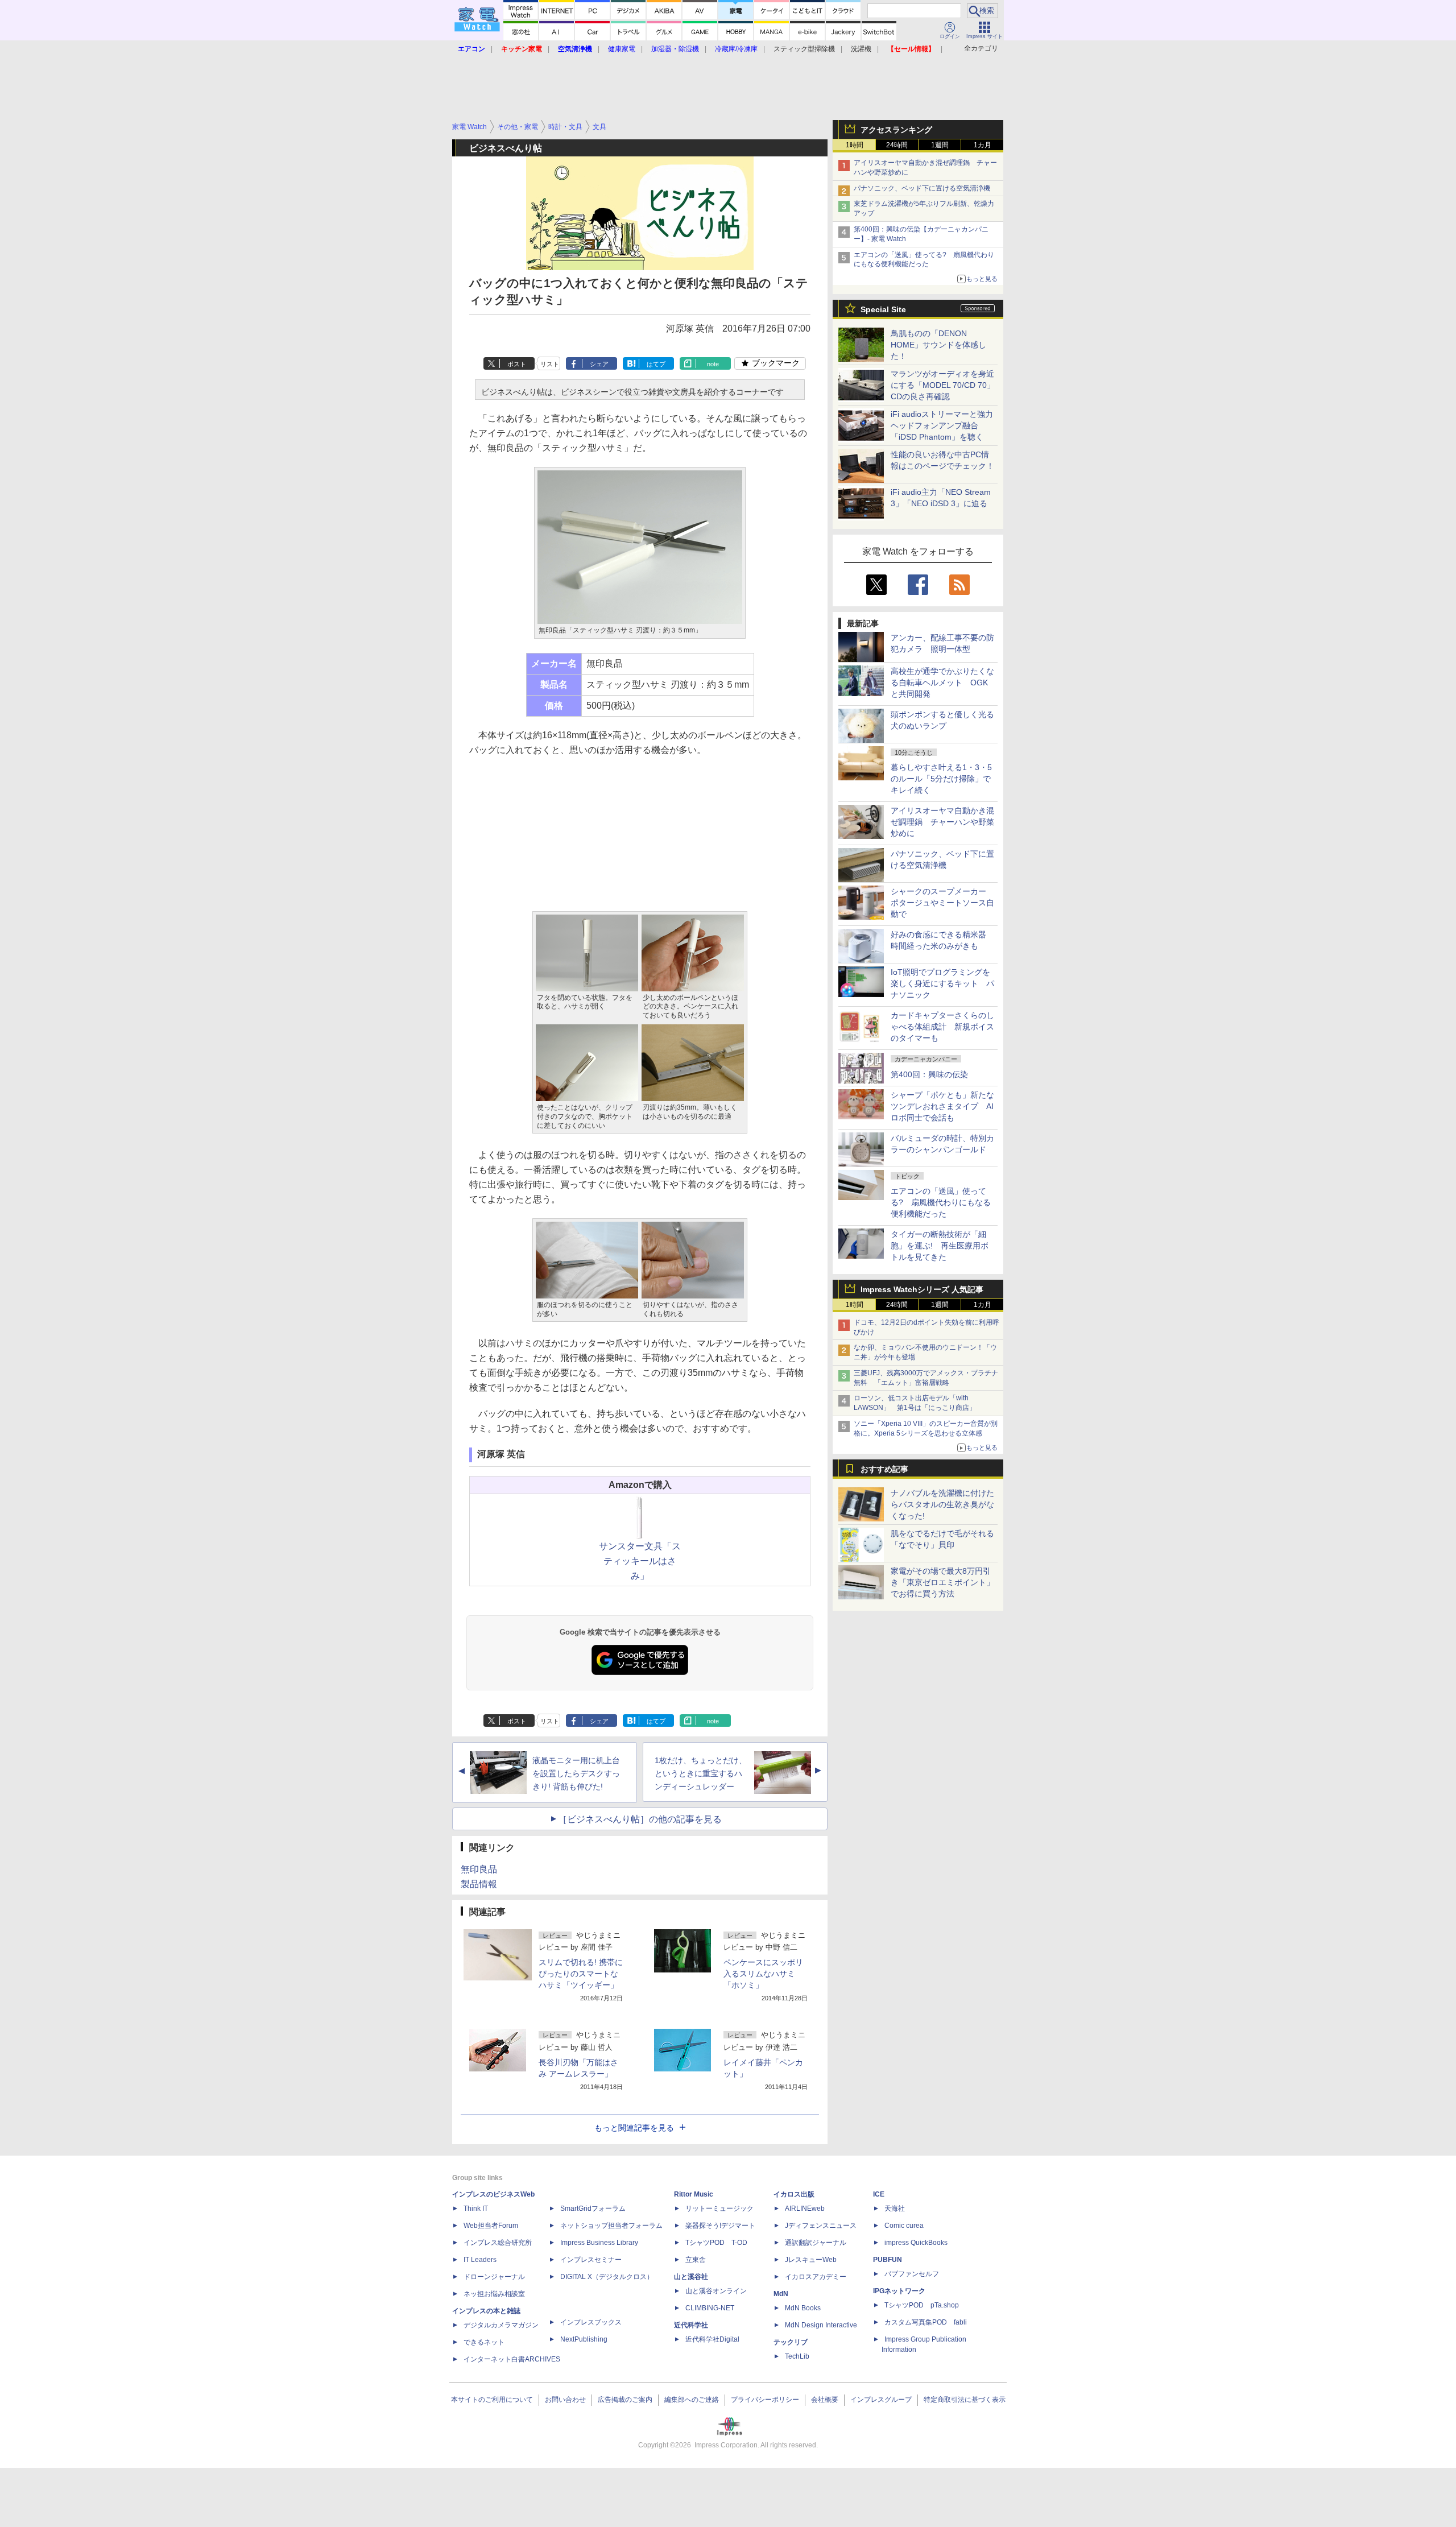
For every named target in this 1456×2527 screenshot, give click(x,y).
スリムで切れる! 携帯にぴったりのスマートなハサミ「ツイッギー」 (581, 1974)
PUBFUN (888, 2260)
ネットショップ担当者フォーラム (611, 2226)
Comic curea (904, 2226)
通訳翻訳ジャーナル (816, 2243)
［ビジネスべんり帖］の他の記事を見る (640, 1819)
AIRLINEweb (805, 2208)
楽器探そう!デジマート (720, 2226)
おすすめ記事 (884, 1469)
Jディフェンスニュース (821, 2226)
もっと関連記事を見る (634, 2128)
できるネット (484, 2342)
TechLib (797, 2356)
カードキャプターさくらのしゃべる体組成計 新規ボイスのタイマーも (942, 1027)
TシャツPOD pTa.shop (922, 2305)
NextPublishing (584, 2339)
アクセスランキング (896, 130)
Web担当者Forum (491, 2226)
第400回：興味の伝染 (929, 1074)
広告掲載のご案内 (625, 2400)
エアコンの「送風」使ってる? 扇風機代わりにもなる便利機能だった (941, 1202)
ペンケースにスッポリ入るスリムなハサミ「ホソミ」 (763, 1974)
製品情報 (479, 1884)
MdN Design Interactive (821, 2325)
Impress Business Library (599, 2243)
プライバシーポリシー (765, 2400)
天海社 (895, 2208)
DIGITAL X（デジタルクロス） (607, 2277)
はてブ (656, 364)
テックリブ (791, 2342)
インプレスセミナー (591, 2260)
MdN (781, 2294)
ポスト (517, 364)
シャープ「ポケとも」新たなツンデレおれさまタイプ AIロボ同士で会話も (942, 1106)
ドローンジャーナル (494, 2277)
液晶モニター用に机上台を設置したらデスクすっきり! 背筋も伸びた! (576, 1773)
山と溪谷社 (691, 2277)
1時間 (855, 145)
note (713, 364)
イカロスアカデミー (816, 2277)
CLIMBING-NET (710, 2308)
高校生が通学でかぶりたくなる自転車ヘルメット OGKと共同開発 (942, 683)
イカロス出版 (794, 2194)
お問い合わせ (565, 2400)
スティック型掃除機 (804, 49)
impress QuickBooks (916, 2243)
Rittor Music (694, 2194)
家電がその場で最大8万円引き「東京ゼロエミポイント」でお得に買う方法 (942, 1582)
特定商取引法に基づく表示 (965, 2400)
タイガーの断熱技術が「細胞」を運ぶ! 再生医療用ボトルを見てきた (940, 1246)
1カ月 (983, 145)
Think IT (476, 2208)
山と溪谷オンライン (716, 2291)
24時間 (897, 145)
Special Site (883, 309)
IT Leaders (480, 2260)
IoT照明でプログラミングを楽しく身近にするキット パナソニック (942, 983)
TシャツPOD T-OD (716, 2243)
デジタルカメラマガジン (501, 2325)
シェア (599, 364)
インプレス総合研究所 (498, 2243)
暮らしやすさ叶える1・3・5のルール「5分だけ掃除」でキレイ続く (941, 779)
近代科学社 (691, 2325)
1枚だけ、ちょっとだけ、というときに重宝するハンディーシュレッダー (701, 1773)
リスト (550, 364)
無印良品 (479, 1869)
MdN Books (803, 2308)
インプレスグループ (881, 2400)
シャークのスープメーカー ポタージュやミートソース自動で (942, 903)
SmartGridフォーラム (593, 2208)
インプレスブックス (591, 2322)
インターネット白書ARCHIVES (512, 2359)
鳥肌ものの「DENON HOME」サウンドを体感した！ (938, 345)
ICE (879, 2194)
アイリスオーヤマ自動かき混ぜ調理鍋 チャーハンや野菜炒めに (942, 822)
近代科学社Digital (712, 2339)
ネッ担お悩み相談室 (494, 2294)
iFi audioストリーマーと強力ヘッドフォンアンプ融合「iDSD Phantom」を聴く (942, 425)
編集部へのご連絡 (692, 2400)
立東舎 (696, 2260)
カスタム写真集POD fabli (926, 2322)
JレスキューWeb (811, 2260)
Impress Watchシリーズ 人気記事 (922, 1289)
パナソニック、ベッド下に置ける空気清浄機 (922, 188)
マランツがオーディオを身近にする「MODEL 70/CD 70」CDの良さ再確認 (943, 385)
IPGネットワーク (899, 2291)
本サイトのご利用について (492, 2400)
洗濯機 (861, 49)
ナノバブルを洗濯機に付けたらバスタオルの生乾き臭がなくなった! (942, 1504)
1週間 (940, 145)
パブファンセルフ (912, 2274)
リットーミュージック (719, 2208)
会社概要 (825, 2400)
